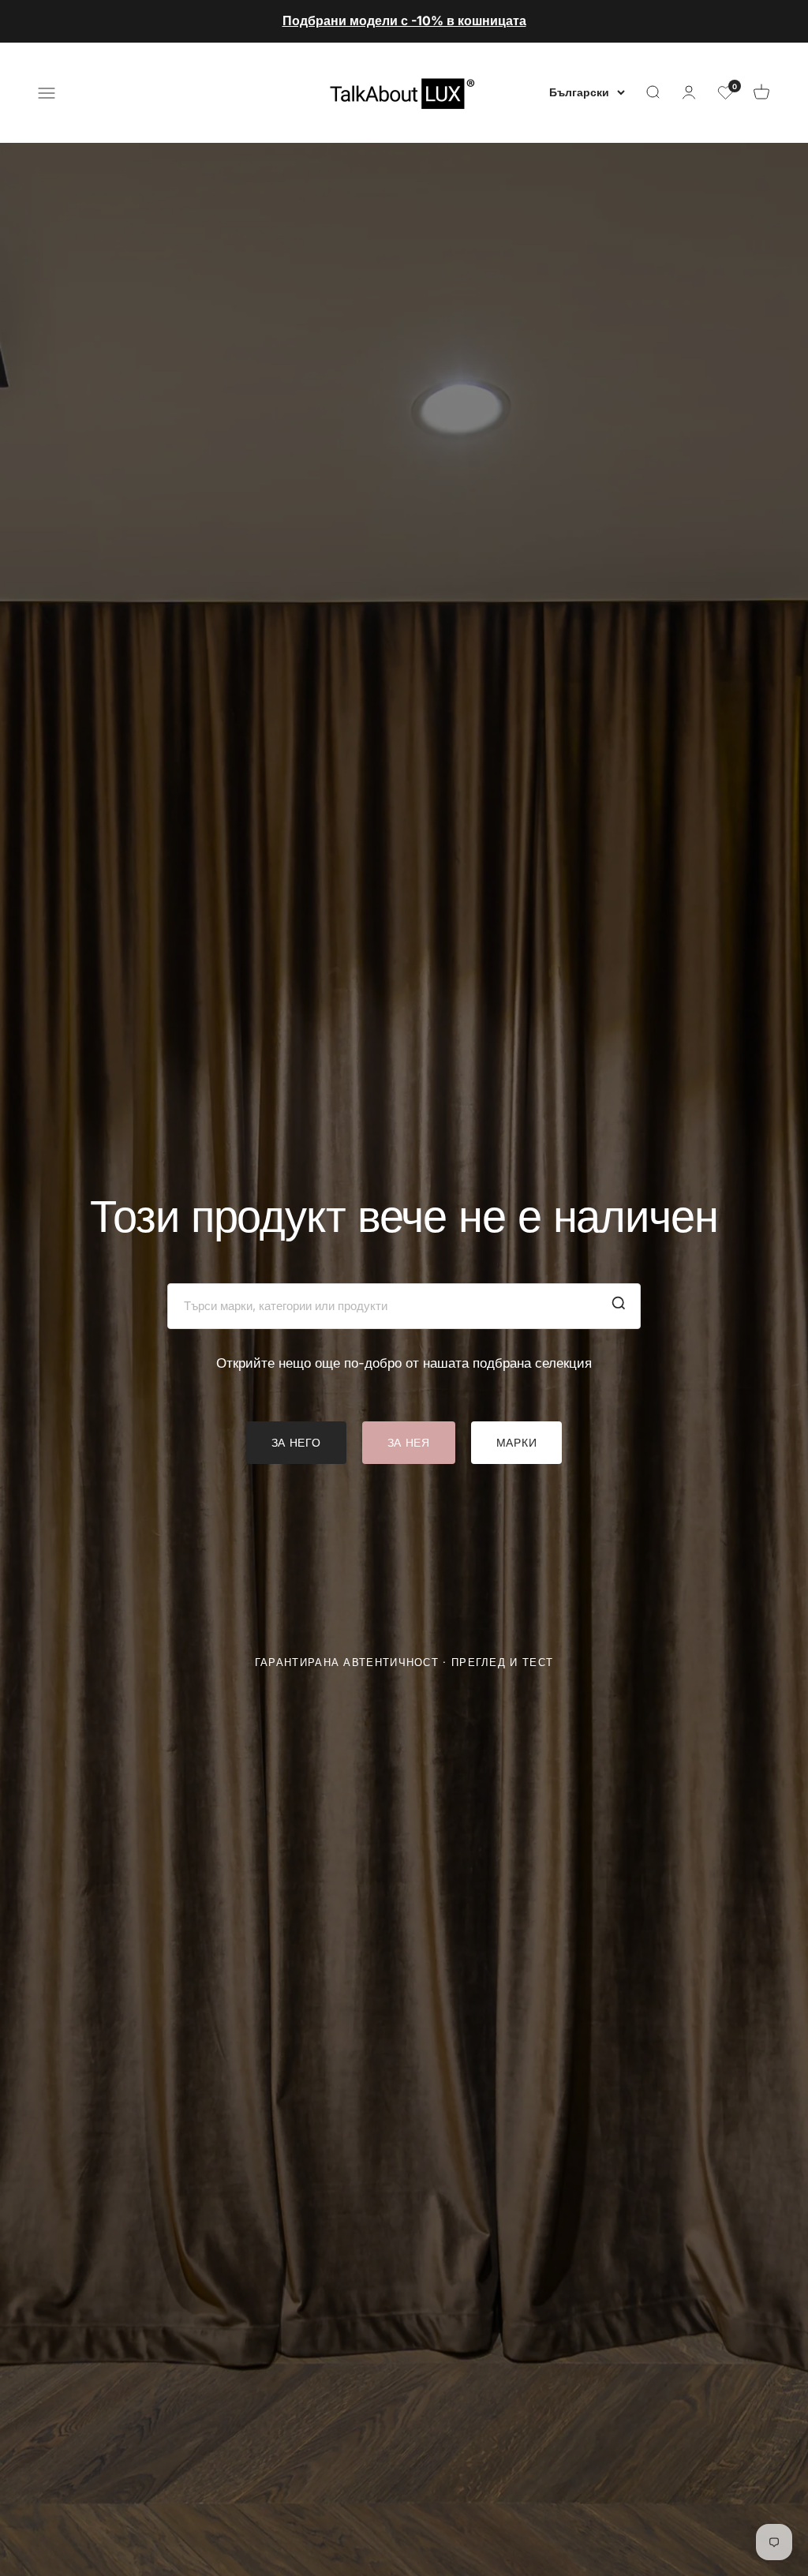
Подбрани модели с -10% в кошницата (404, 21)
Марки (517, 1442)
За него (296, 1442)
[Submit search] (619, 1306)
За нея (409, 1442)
